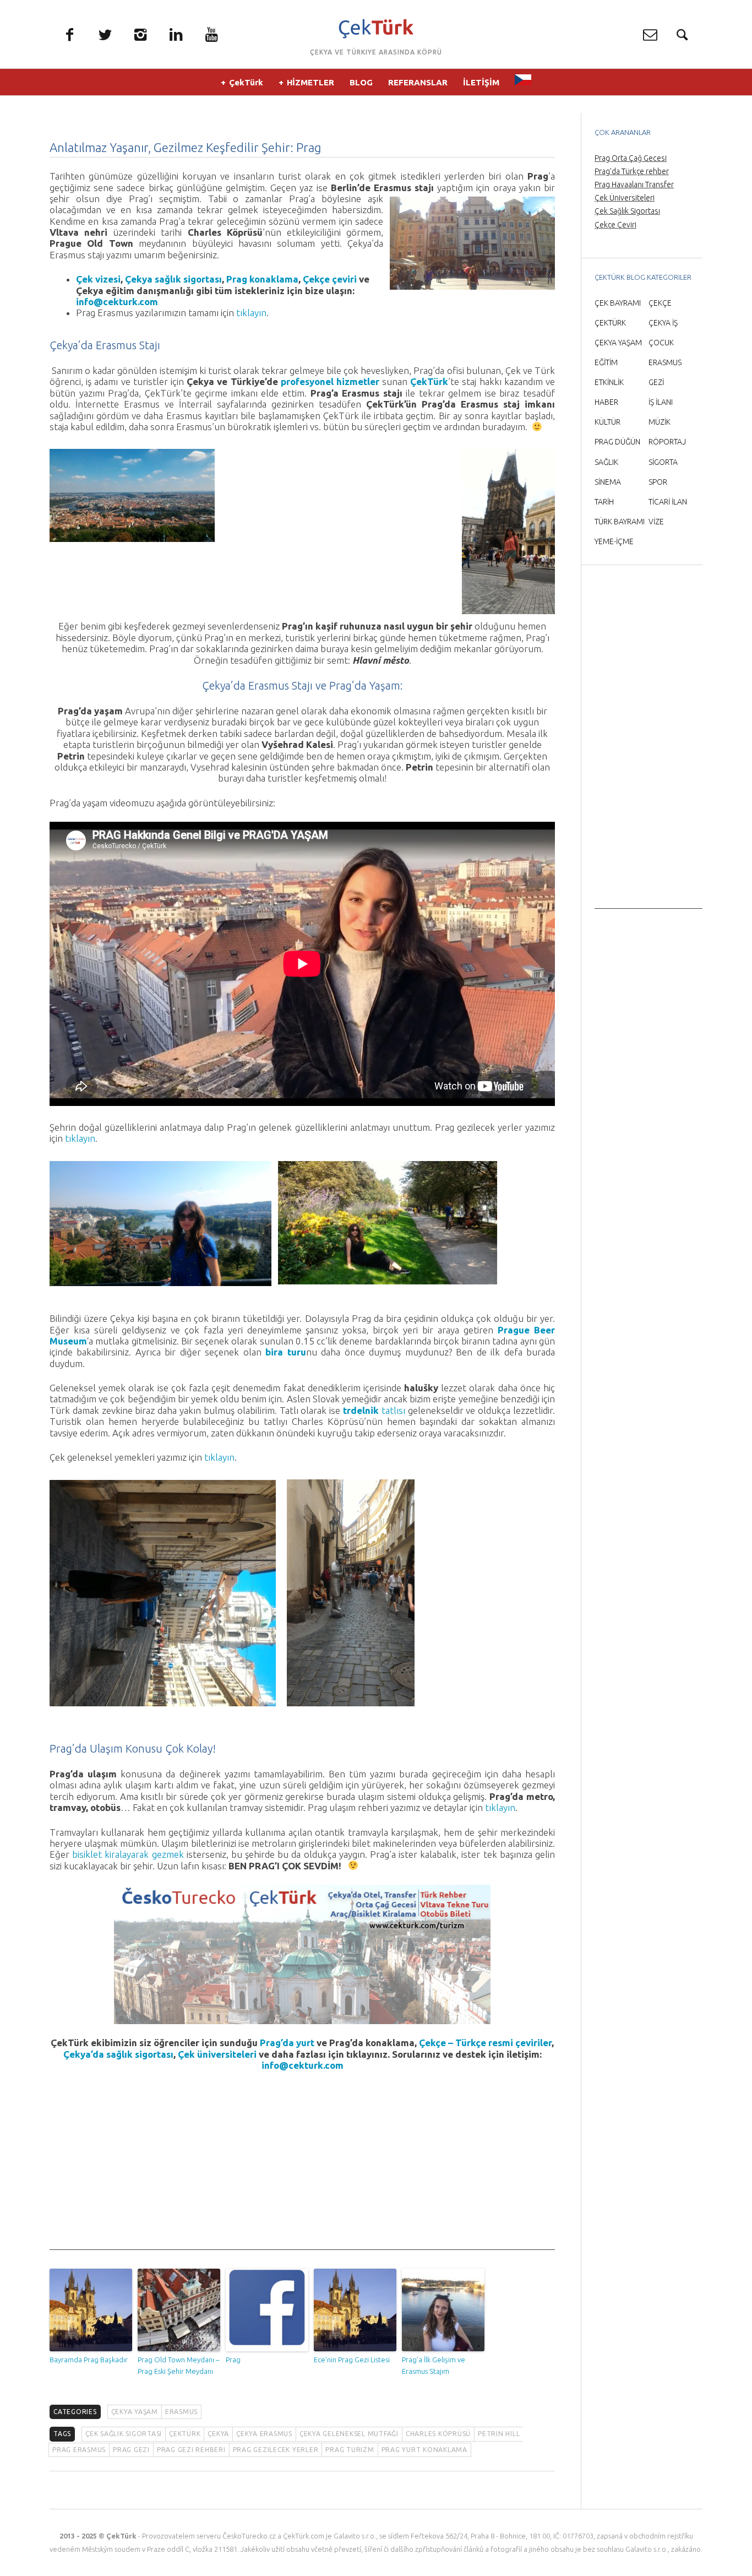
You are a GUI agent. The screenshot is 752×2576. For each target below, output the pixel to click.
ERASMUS (181, 2412)
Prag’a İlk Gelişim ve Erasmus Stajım (434, 2365)
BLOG (361, 82)
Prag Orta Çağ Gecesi (631, 158)
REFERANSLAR (418, 82)
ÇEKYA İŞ (663, 323)
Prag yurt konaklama (424, 2450)
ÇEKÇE (660, 303)
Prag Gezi (131, 2450)
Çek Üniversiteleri (625, 198)
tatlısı (374, 1410)
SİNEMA (608, 482)
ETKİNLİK (609, 382)
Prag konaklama (262, 279)
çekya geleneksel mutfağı (349, 2434)
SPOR (658, 482)
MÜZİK (660, 422)
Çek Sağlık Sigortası (627, 211)
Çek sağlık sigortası (124, 2434)
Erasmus (269, 685)
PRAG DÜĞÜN (617, 442)
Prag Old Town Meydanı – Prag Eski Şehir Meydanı (178, 2365)
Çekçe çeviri (330, 279)
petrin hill (499, 2434)
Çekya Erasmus (264, 2434)
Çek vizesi (98, 279)
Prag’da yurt (287, 2043)
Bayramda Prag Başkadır (89, 2360)
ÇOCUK (661, 343)
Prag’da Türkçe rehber (632, 171)
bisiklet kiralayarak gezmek (128, 1854)
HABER (606, 402)
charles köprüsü (438, 2434)
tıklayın (251, 313)
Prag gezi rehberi (191, 2450)
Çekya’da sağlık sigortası (118, 2054)
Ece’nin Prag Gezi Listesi (352, 2360)
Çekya (218, 2434)
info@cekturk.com (117, 302)
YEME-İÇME (614, 541)
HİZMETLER (310, 82)
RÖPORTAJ (667, 442)
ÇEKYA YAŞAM (135, 2412)
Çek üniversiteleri (218, 2054)
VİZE (656, 522)
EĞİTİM (606, 362)
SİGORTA (663, 462)
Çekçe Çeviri (615, 225)
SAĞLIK (606, 462)
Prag (233, 2360)
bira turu (285, 1352)
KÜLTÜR (607, 422)
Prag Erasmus (79, 2450)
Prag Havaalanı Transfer (634, 185)
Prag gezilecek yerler (276, 2450)
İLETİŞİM (481, 82)
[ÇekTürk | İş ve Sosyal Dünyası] (376, 29)
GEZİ (656, 382)
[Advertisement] (302, 2173)
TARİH (604, 502)
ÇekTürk (246, 82)
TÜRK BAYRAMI (620, 522)
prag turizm (350, 2450)
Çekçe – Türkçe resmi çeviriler (485, 2043)
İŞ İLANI (661, 402)
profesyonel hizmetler (330, 381)
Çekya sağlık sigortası (173, 279)
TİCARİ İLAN (668, 502)
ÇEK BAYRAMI (618, 303)
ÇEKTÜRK (610, 323)
